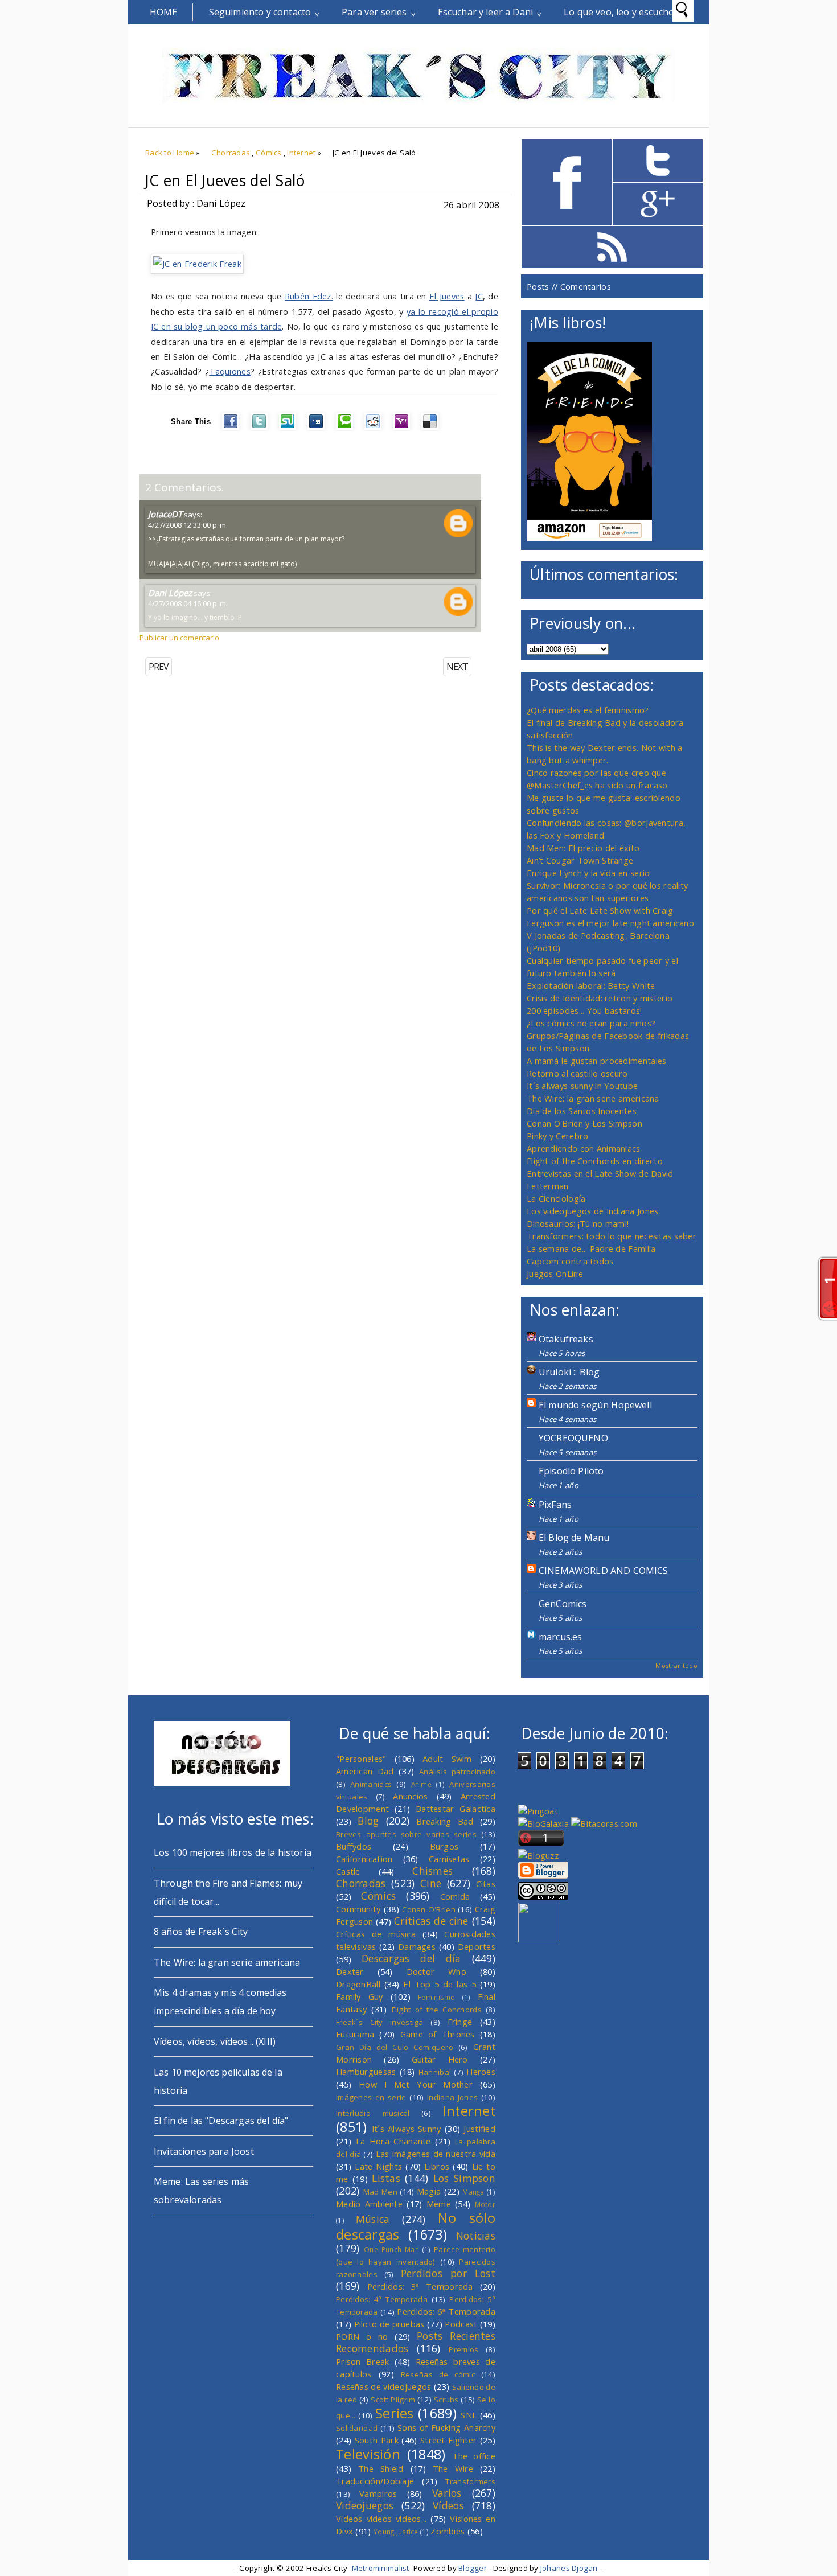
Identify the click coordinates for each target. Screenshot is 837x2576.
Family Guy (360, 1996)
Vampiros (378, 2493)
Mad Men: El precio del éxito (583, 848)
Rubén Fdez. (309, 296)
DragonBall (358, 1984)
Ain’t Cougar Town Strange (580, 860)
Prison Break (363, 2361)
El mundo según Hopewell (595, 1405)
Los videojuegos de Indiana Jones (592, 1211)
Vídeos (448, 2505)
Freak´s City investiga (380, 2022)
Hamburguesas (366, 2072)
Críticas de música (376, 1934)
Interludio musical (373, 2113)
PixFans (555, 1505)
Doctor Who (436, 1971)
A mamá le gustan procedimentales (596, 1061)
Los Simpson (464, 2178)
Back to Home (170, 153)
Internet (301, 153)
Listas (386, 2178)
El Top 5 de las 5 (440, 1984)
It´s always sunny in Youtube (582, 1086)
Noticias (476, 2236)
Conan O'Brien (429, 1909)
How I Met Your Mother (416, 2084)
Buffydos (354, 1846)
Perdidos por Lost (448, 2273)
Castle (348, 1871)
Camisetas (449, 1859)
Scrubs (446, 2400)
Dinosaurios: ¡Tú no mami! (578, 1223)
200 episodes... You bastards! (584, 1010)
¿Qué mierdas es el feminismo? (588, 710)
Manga (473, 2192)
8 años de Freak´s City (201, 1932)
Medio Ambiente (369, 2204)
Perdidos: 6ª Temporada (446, 2311)
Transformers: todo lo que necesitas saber (612, 1236)
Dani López (170, 593)
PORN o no (362, 2336)
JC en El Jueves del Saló (225, 180)
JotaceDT (165, 514)
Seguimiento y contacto (260, 12)
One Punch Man (391, 2249)
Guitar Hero (440, 2059)
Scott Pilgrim (393, 2400)
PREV (159, 667)
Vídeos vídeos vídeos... (381, 2519)
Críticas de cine (431, 1921)
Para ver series (374, 12)
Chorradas (231, 153)
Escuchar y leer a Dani (486, 12)
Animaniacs (371, 1784)
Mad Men (380, 2192)
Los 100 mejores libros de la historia (233, 1852)
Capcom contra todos (570, 1261)
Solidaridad (357, 2428)
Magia (429, 2191)
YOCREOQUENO (573, 1438)
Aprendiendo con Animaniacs (584, 1148)
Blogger (473, 2568)
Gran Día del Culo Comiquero (395, 2047)
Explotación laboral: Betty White (591, 985)
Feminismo (437, 1997)
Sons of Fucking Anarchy (446, 2427)
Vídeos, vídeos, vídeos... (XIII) (215, 2041)
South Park (377, 2440)
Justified (479, 2129)
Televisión (368, 2454)
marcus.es (560, 1637)
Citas (486, 1884)
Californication (364, 1859)
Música (373, 2219)
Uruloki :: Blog (569, 1372)
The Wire (453, 2468)
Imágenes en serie (371, 2097)
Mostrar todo (676, 1665)
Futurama (355, 2034)
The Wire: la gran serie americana (593, 1098)
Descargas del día (411, 1958)
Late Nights (378, 2166)
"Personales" (361, 1759)
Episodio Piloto (571, 1471)
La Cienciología (556, 1198)
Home (164, 12)
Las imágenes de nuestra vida (436, 2154)
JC (479, 296)
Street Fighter (448, 2440)
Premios (463, 2349)
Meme (439, 2204)
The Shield (381, 2468)
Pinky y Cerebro (557, 1136)
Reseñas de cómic (438, 2374)
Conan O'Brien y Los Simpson (584, 1123)
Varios (447, 2493)
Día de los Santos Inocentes (582, 1111)
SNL (469, 2415)
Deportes (477, 1946)
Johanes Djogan (569, 2568)
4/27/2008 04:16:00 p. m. (188, 603)
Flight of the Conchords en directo (595, 1161)
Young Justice (396, 2532)
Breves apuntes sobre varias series (406, 1834)
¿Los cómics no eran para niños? (591, 1023)
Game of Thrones (438, 2034)
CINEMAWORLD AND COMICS (604, 1571)
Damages (417, 1946)
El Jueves (447, 296)
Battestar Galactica (456, 1809)
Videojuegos (365, 2505)
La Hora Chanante (393, 2141)
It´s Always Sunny (407, 2129)
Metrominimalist (381, 2568)
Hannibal (435, 2072)
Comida (455, 1896)
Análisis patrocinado (457, 1772)
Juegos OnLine (555, 1273)
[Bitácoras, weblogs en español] (604, 1823)
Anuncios (410, 1796)
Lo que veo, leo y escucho (619, 12)
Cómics (269, 153)
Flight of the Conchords (437, 2010)
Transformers (470, 2481)
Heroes (481, 2072)
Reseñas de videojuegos (384, 2386)
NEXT (457, 667)
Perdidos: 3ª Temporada (420, 2286)
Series (395, 2413)
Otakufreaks (566, 1339)
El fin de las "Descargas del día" (221, 2121)
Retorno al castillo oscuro (577, 1073)
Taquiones (230, 371)
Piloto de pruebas (389, 2324)
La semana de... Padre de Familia (591, 1248)
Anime (421, 1784)
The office (474, 2456)
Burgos (444, 1846)
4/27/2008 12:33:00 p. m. (188, 525)
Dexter (350, 1971)
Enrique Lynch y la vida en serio (588, 873)
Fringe (460, 2022)
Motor (485, 2204)
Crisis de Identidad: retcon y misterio (600, 998)
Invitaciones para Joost (204, 2151)
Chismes (432, 1871)
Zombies (448, 2531)
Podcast (461, 2324)
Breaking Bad (445, 1821)
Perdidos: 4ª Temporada (382, 2299)
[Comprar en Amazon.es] (589, 538)
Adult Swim (447, 1759)
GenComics (563, 1604)
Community (358, 1909)
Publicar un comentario (179, 638)
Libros (437, 2166)
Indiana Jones (452, 2097)
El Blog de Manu (574, 1538)
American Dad (365, 1771)
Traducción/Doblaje (375, 2481)
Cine (431, 1883)
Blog (368, 1821)
